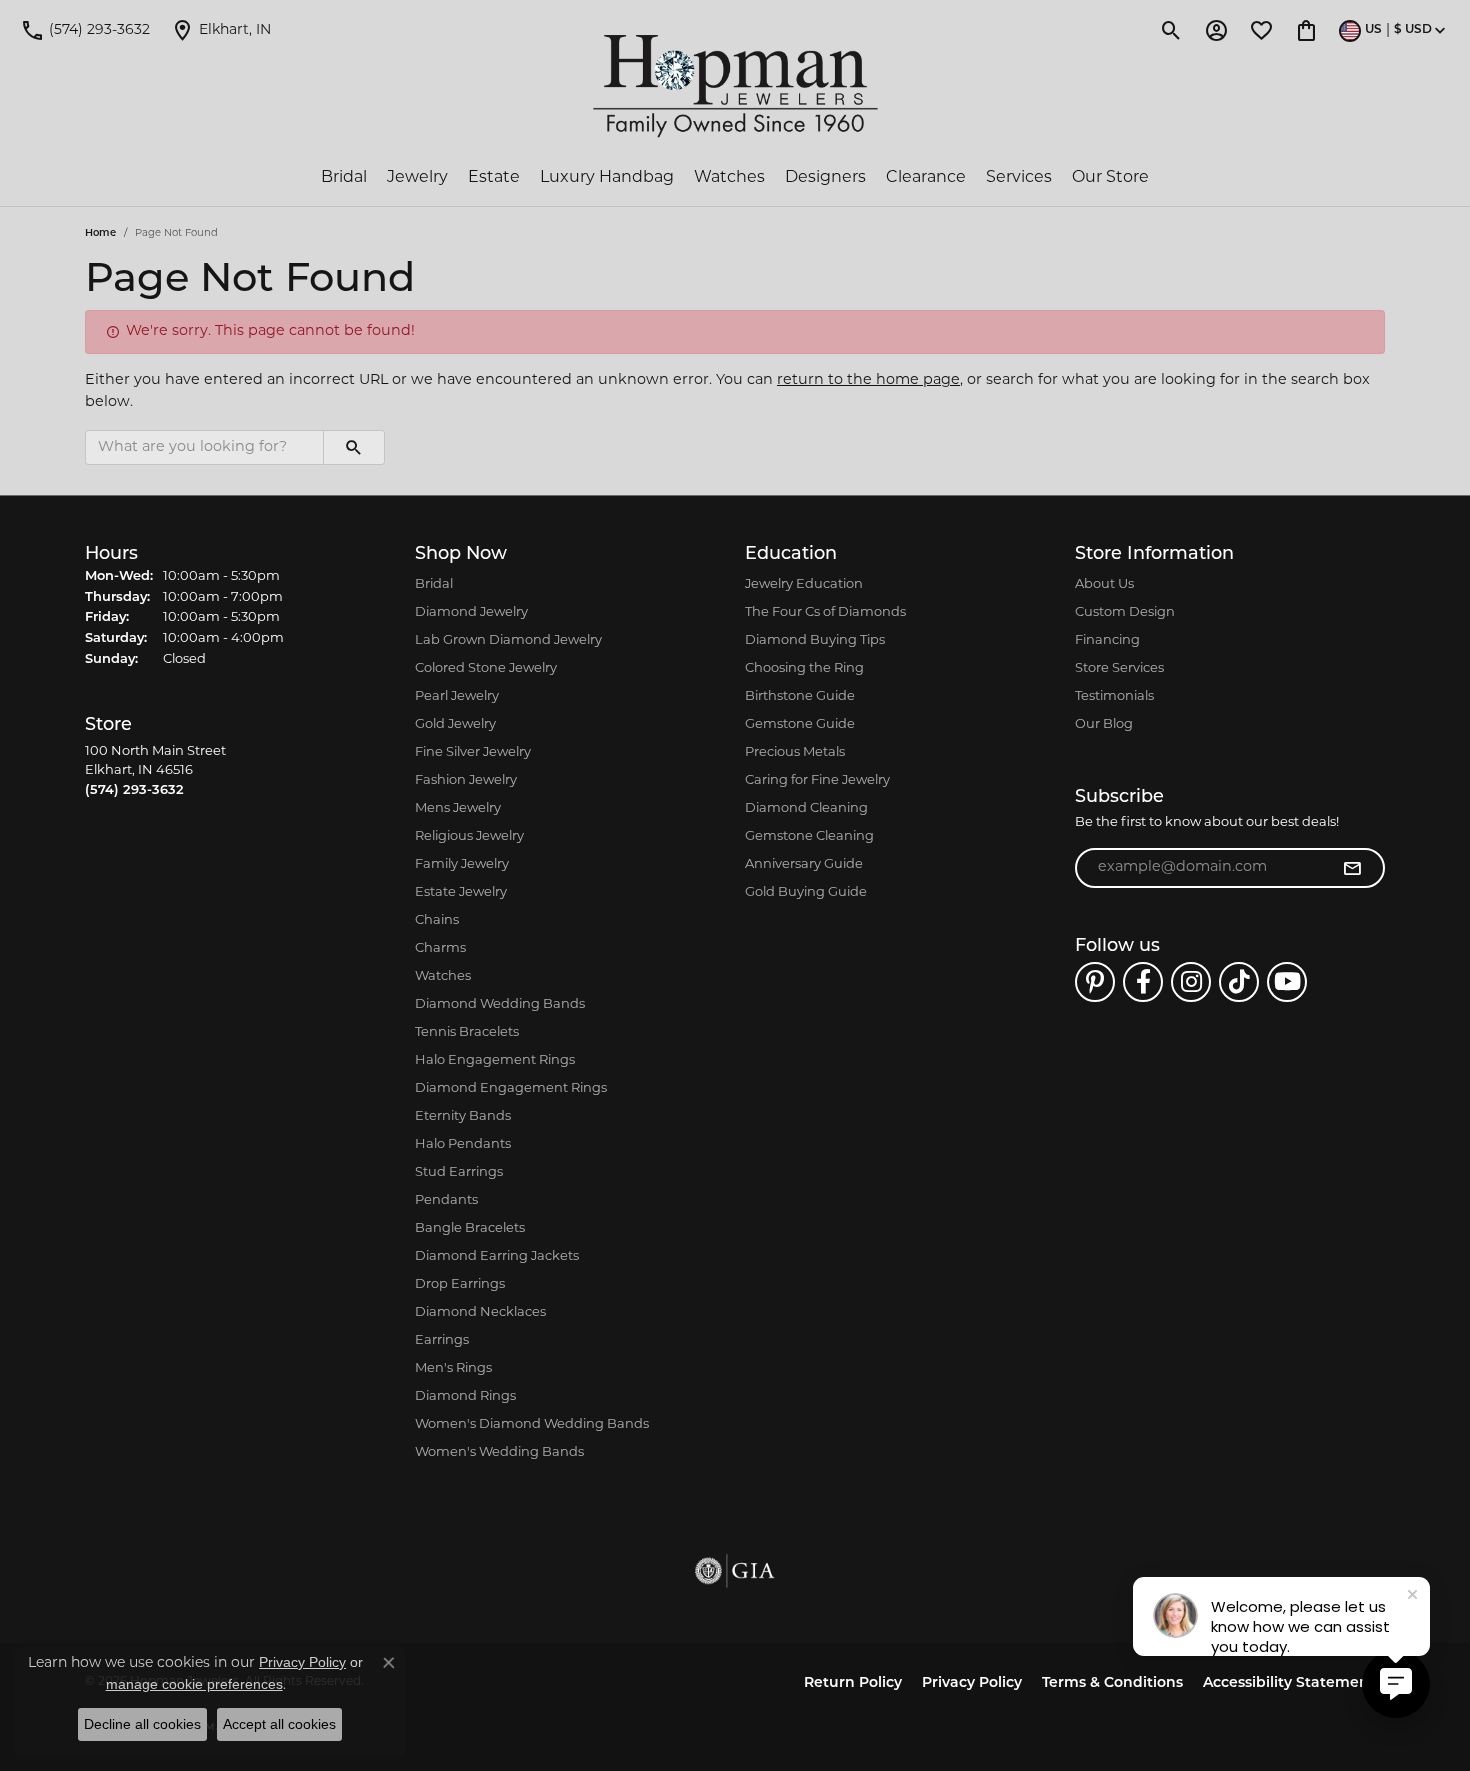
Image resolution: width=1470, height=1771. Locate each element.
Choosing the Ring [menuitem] (804, 668)
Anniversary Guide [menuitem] (804, 864)
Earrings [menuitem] (442, 1340)
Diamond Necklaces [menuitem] (480, 1312)
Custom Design (1125, 612)
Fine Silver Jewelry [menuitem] (473, 752)
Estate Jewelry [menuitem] (461, 892)
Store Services (1119, 668)
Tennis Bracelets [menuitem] (467, 1032)
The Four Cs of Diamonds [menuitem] (825, 612)
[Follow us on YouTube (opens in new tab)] (1287, 982)
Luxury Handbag (607, 178)
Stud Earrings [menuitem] (459, 1172)
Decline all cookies (142, 1724)
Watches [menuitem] (443, 976)
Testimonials (1114, 696)
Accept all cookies (279, 1724)
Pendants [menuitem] (446, 1200)
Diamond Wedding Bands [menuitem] (500, 1004)
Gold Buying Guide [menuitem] (806, 892)
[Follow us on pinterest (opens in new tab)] (1095, 982)
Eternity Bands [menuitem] (463, 1116)
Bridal (344, 178)
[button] (1171, 30)
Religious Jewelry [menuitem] (469, 836)
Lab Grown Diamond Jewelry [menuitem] (508, 640)
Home (100, 233)
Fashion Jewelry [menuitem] (466, 780)
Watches (729, 178)
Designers (825, 178)
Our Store (1110, 178)
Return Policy (853, 1683)
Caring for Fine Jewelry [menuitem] (817, 780)
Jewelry (417, 178)
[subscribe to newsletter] (1352, 868)
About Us (1104, 584)
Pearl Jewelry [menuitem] (457, 696)
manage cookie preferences (194, 1684)
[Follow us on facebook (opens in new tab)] (1143, 982)
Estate (494, 178)
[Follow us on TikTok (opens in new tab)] (1239, 982)
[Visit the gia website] (735, 1571)
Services (1019, 178)
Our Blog (1104, 724)
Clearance (926, 178)
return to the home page (868, 380)
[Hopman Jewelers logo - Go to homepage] (735, 86)
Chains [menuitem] (437, 920)
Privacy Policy (972, 1683)
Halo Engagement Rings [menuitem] (495, 1060)
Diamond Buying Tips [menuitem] (815, 640)
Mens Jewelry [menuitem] (458, 808)
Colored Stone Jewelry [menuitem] (486, 668)
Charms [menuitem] (440, 948)
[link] (85, 30)
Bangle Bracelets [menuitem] (470, 1228)
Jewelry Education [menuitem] (804, 584)
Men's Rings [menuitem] (453, 1368)
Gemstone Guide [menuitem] (800, 724)
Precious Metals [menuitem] (795, 752)
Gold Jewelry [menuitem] (455, 724)
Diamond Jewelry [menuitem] (471, 612)
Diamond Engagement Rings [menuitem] (511, 1088)
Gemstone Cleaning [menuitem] (809, 836)
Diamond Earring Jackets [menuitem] (497, 1256)
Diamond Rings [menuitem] (465, 1396)
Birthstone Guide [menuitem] (800, 696)
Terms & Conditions (1112, 1683)
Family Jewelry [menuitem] (462, 864)
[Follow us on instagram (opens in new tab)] (1191, 982)
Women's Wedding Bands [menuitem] (499, 1452)
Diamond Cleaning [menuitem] (806, 808)
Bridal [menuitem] (434, 584)
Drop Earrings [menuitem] (460, 1284)
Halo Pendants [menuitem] (463, 1144)
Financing (1107, 640)
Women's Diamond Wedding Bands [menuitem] (532, 1424)
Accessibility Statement (1289, 1683)
